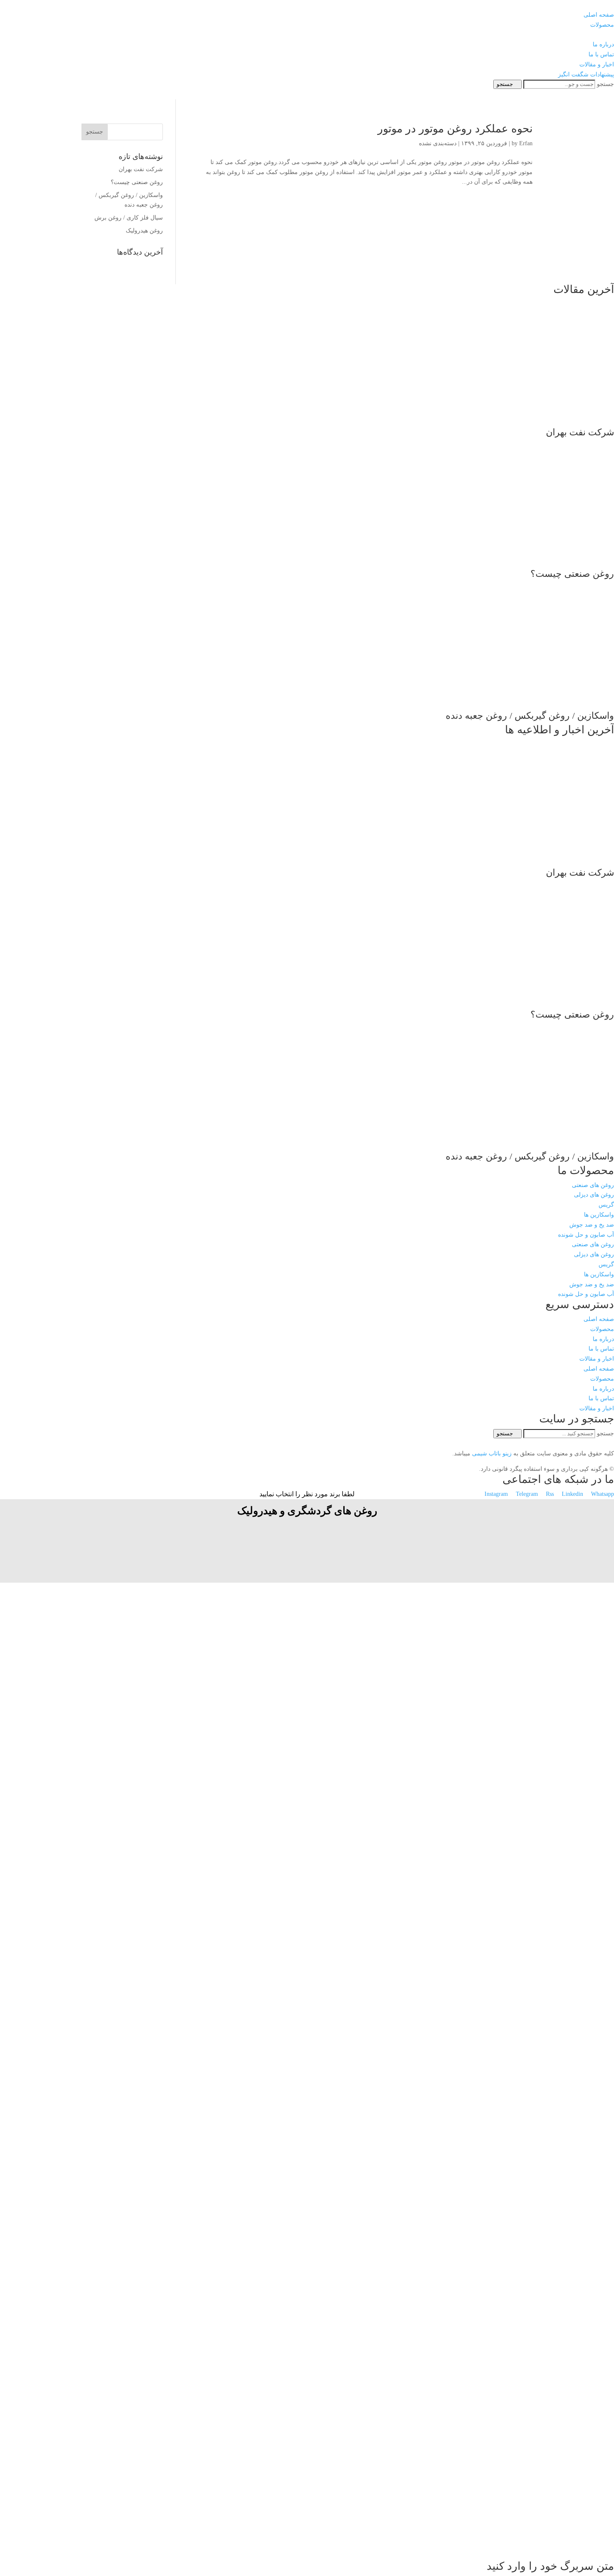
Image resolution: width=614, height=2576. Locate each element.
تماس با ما (601, 1349)
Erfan (526, 143)
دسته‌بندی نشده (438, 143)
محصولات (602, 1329)
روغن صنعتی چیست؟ (137, 182)
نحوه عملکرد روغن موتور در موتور (455, 129)
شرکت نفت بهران (141, 169)
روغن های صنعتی (593, 1185)
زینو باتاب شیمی (491, 1453)
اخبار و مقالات (597, 1359)
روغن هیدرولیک (144, 231)
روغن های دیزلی (594, 1195)
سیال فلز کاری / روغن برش (129, 218)
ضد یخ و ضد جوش (592, 1225)
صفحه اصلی (599, 1319)
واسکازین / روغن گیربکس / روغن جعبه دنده (530, 716)
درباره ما (603, 1339)
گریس (606, 1205)
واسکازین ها (599, 1215)
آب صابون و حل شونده (586, 1235)
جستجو (605, 84)
